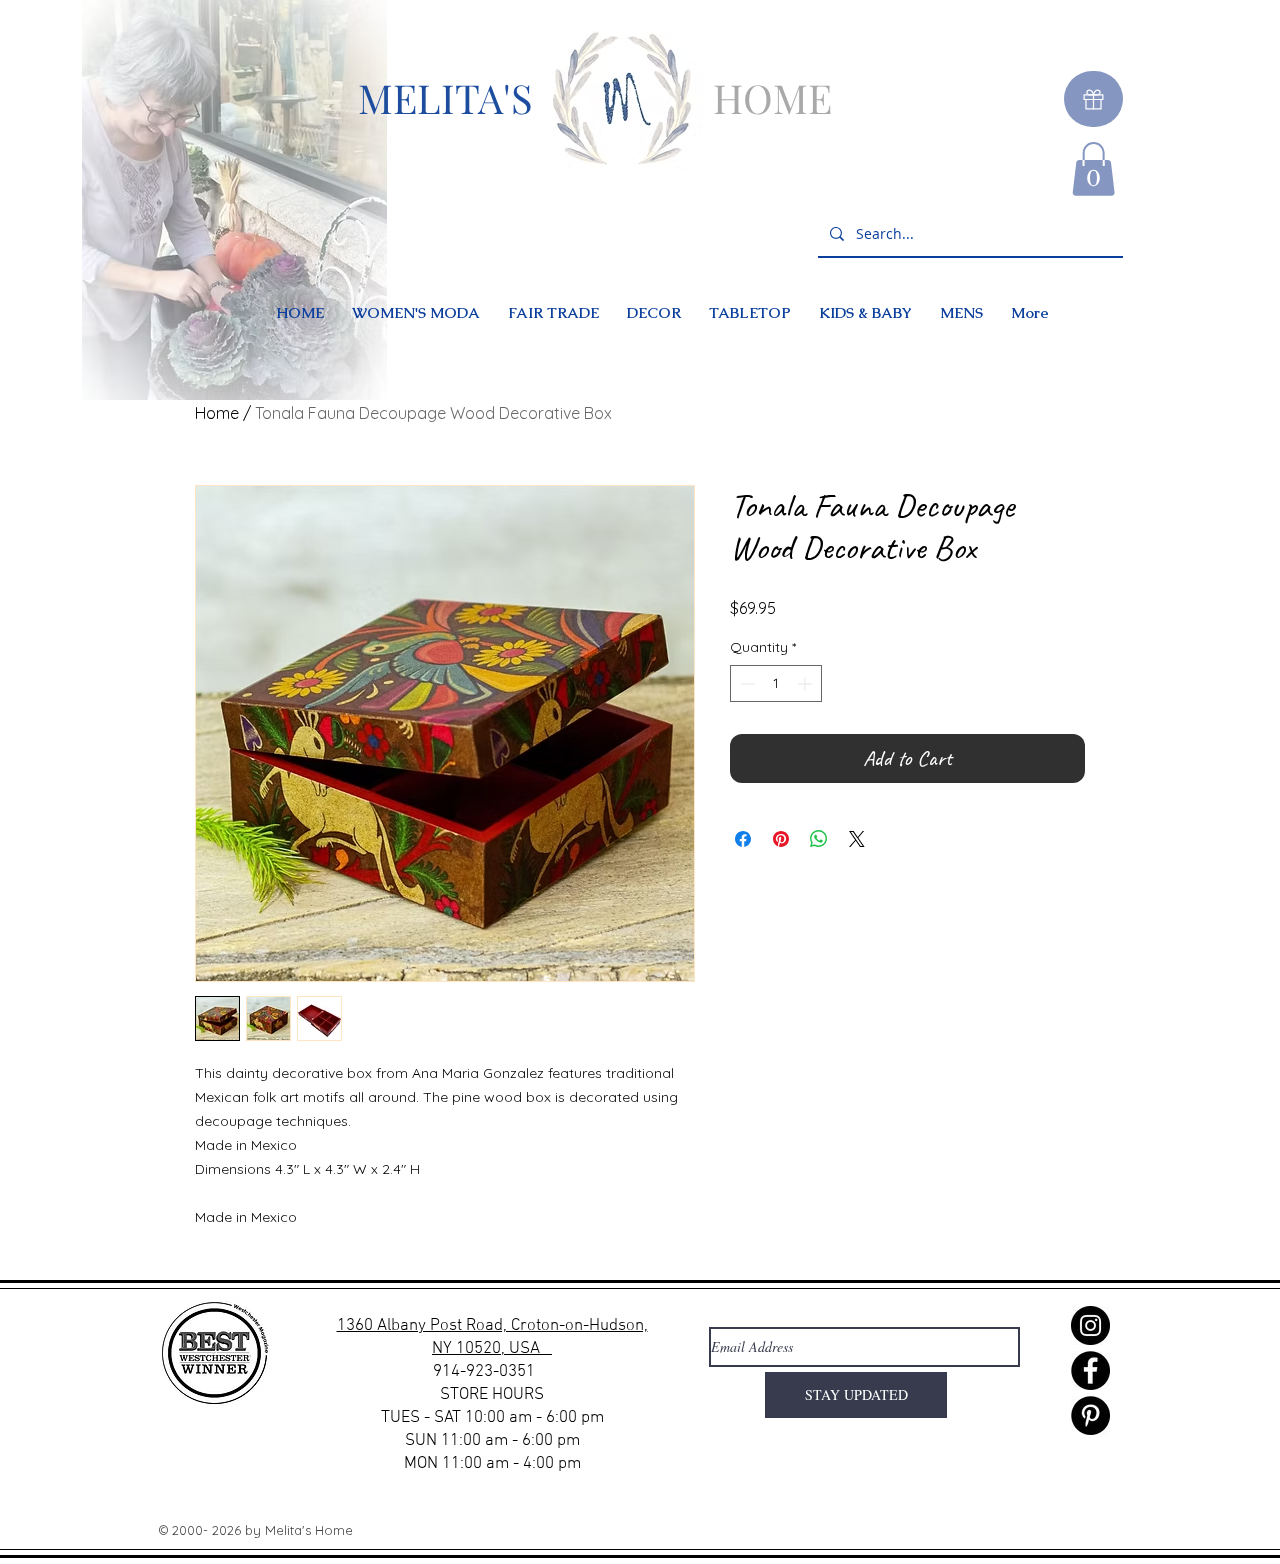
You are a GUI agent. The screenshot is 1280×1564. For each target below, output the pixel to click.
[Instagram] (1090, 1325)
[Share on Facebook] (743, 839)
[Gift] (1093, 99)
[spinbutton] (776, 683)
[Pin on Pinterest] (781, 839)
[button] (1093, 169)
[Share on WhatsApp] (819, 839)
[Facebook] (1090, 1370)
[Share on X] (857, 839)
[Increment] (806, 683)
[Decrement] (745, 683)
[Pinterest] (1090, 1415)
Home (217, 413)
